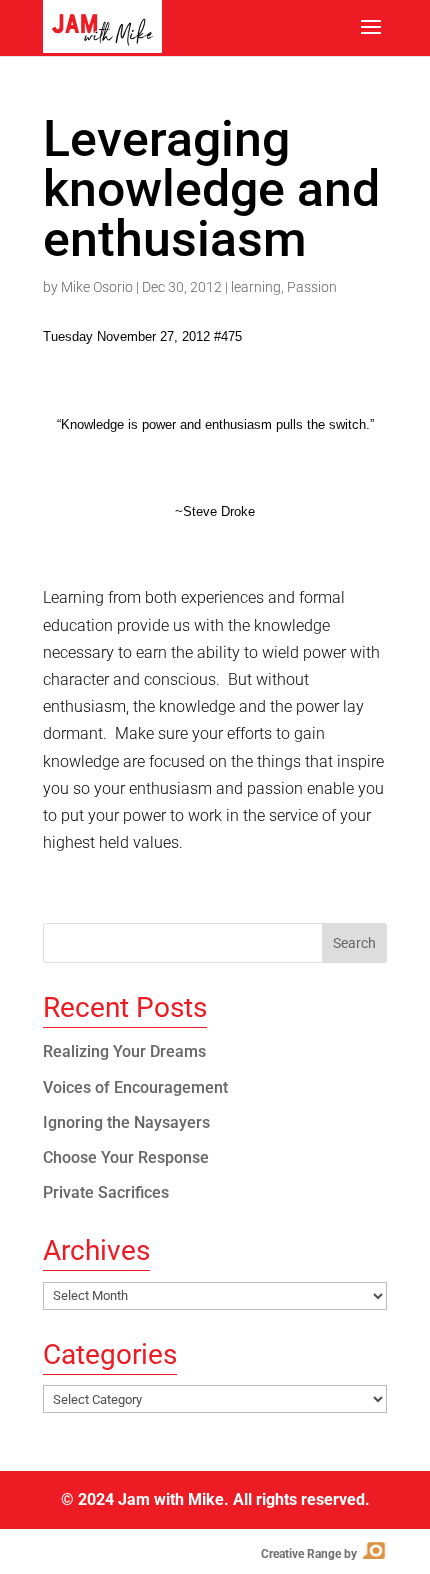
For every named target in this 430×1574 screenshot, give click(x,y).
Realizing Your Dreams (124, 1051)
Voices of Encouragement (135, 1087)
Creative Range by (322, 1554)
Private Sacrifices (106, 1192)
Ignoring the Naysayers (126, 1122)
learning (256, 287)
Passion (312, 287)
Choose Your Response (126, 1157)
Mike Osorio (97, 287)
